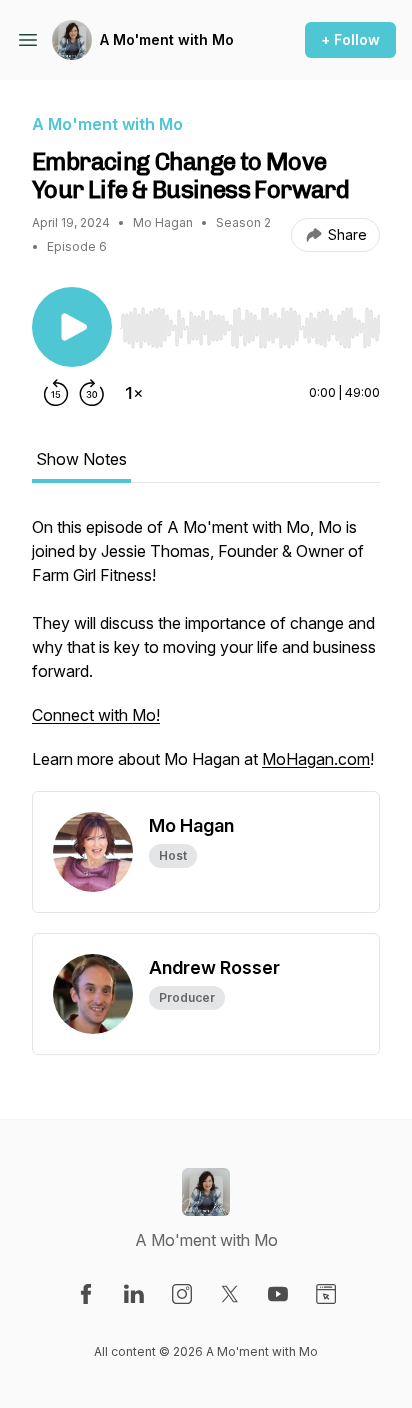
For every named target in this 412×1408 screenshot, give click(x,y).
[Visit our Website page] (326, 1294)
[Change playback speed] (134, 393)
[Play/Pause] (72, 327)
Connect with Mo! (96, 715)
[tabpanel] (206, 653)
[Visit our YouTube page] (278, 1294)
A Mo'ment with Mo (167, 39)
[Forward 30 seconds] (92, 393)
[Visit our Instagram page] (182, 1294)
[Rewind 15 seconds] (56, 393)
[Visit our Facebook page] (86, 1294)
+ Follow (350, 39)
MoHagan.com (316, 759)
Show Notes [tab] (81, 459)
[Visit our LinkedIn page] (134, 1294)
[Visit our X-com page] (230, 1294)
